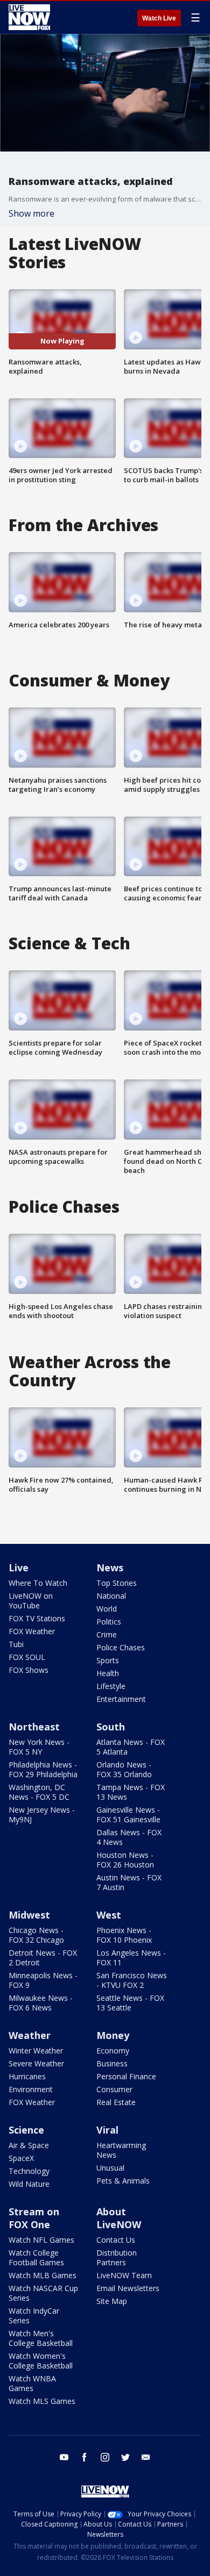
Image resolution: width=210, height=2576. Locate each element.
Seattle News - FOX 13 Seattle (130, 2003)
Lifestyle (111, 1686)
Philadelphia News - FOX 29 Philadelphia (43, 1769)
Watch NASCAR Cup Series (43, 2293)
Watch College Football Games (36, 2257)
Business (112, 2063)
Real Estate (116, 2102)
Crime (107, 1634)
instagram (105, 2457)
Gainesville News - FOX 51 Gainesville (128, 1815)
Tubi (16, 1644)
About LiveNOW (119, 2218)
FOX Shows (29, 1670)
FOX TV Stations (37, 1618)
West (109, 1915)
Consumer (114, 2089)
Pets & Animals (123, 2181)
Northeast (34, 1727)
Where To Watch (38, 1583)
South (111, 1727)
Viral (107, 2130)
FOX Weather (32, 1631)
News (110, 1568)
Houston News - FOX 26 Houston (125, 1860)
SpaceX (21, 2158)
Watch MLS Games (42, 2401)
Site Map (112, 2301)
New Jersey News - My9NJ (42, 1815)
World (107, 1609)
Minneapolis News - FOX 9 (43, 1980)
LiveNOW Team (124, 2275)
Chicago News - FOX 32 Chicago (36, 1935)
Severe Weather (36, 2063)
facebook (85, 2457)
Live (19, 1568)
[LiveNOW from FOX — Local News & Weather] (29, 17)
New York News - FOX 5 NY (39, 1747)
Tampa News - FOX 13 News (131, 1792)
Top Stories (117, 1583)
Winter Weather (36, 2051)
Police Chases (121, 1647)
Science (26, 2130)
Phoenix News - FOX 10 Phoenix (124, 1935)
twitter (125, 2457)
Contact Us (116, 2240)
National (111, 1596)
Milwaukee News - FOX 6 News (41, 2003)
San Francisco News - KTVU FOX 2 (132, 1980)
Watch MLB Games (43, 2275)
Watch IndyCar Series (34, 2316)
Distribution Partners (117, 2257)
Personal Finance (126, 2076)
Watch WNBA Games (32, 2383)
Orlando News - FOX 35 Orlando (124, 1769)
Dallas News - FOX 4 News (129, 1837)
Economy (113, 2051)
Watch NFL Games (41, 2240)
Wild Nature (29, 2184)
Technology (29, 2171)
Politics (109, 1622)
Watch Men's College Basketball (41, 2338)
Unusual (110, 2168)
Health (108, 1673)
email (146, 2457)
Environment (31, 2089)
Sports (108, 1660)
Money (113, 2035)
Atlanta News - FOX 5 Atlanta (131, 1747)
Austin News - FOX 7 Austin (129, 1882)
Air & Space (29, 2145)
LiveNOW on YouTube (31, 1601)
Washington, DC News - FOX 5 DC (39, 1792)
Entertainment (121, 1699)
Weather (30, 2035)
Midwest (29, 1915)
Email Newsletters (128, 2288)
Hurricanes (27, 2076)
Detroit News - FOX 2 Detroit (43, 1958)
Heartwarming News (121, 2150)
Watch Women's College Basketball (41, 2361)
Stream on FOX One (34, 2218)
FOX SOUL (27, 1657)
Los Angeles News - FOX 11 (131, 1958)
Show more (31, 213)
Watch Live (159, 18)
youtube (64, 2457)
